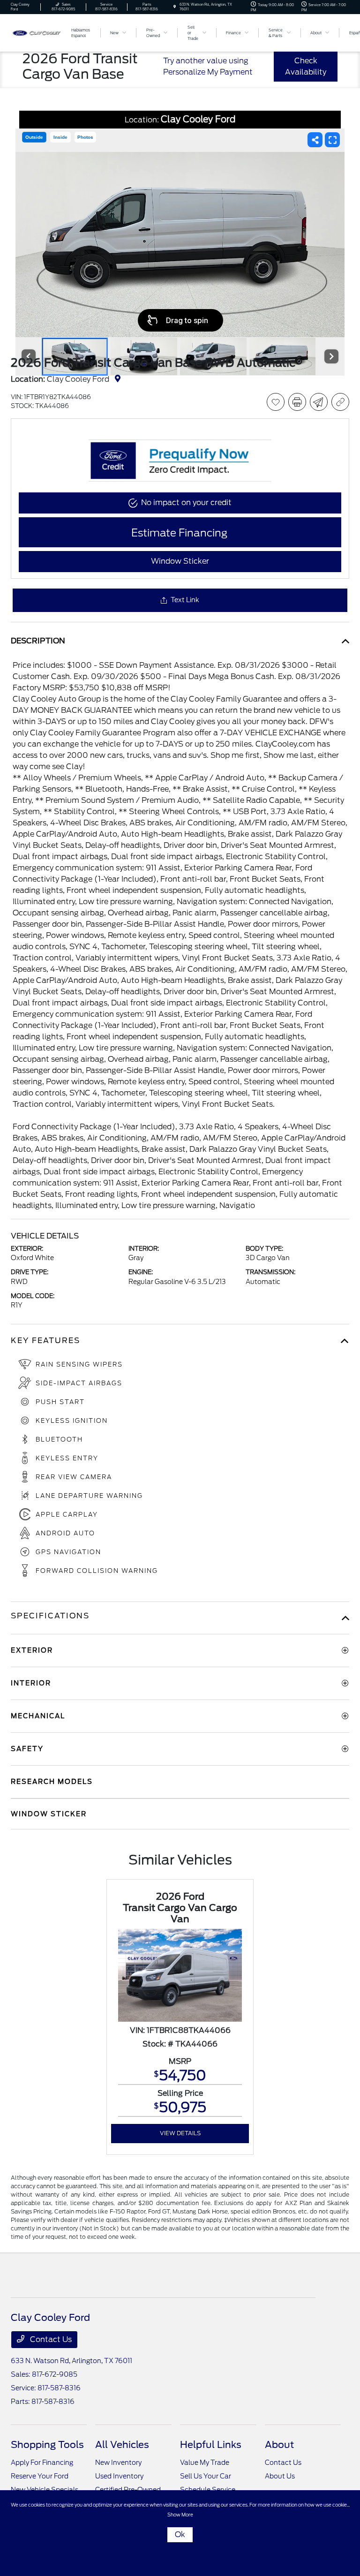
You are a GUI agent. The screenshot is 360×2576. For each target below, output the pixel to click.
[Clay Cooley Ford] (36, 32)
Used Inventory (119, 2476)
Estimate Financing (179, 533)
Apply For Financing (42, 2463)
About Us (280, 2476)
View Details (180, 2133)
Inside (60, 137)
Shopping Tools (47, 2445)
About (279, 2445)
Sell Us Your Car (206, 2476)
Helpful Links (211, 2445)
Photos (85, 137)
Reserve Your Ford (40, 2476)
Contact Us (50, 2339)
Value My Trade (205, 2463)
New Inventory (118, 2463)
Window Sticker (180, 561)
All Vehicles (122, 2445)
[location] (175, 7)
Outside (34, 137)
